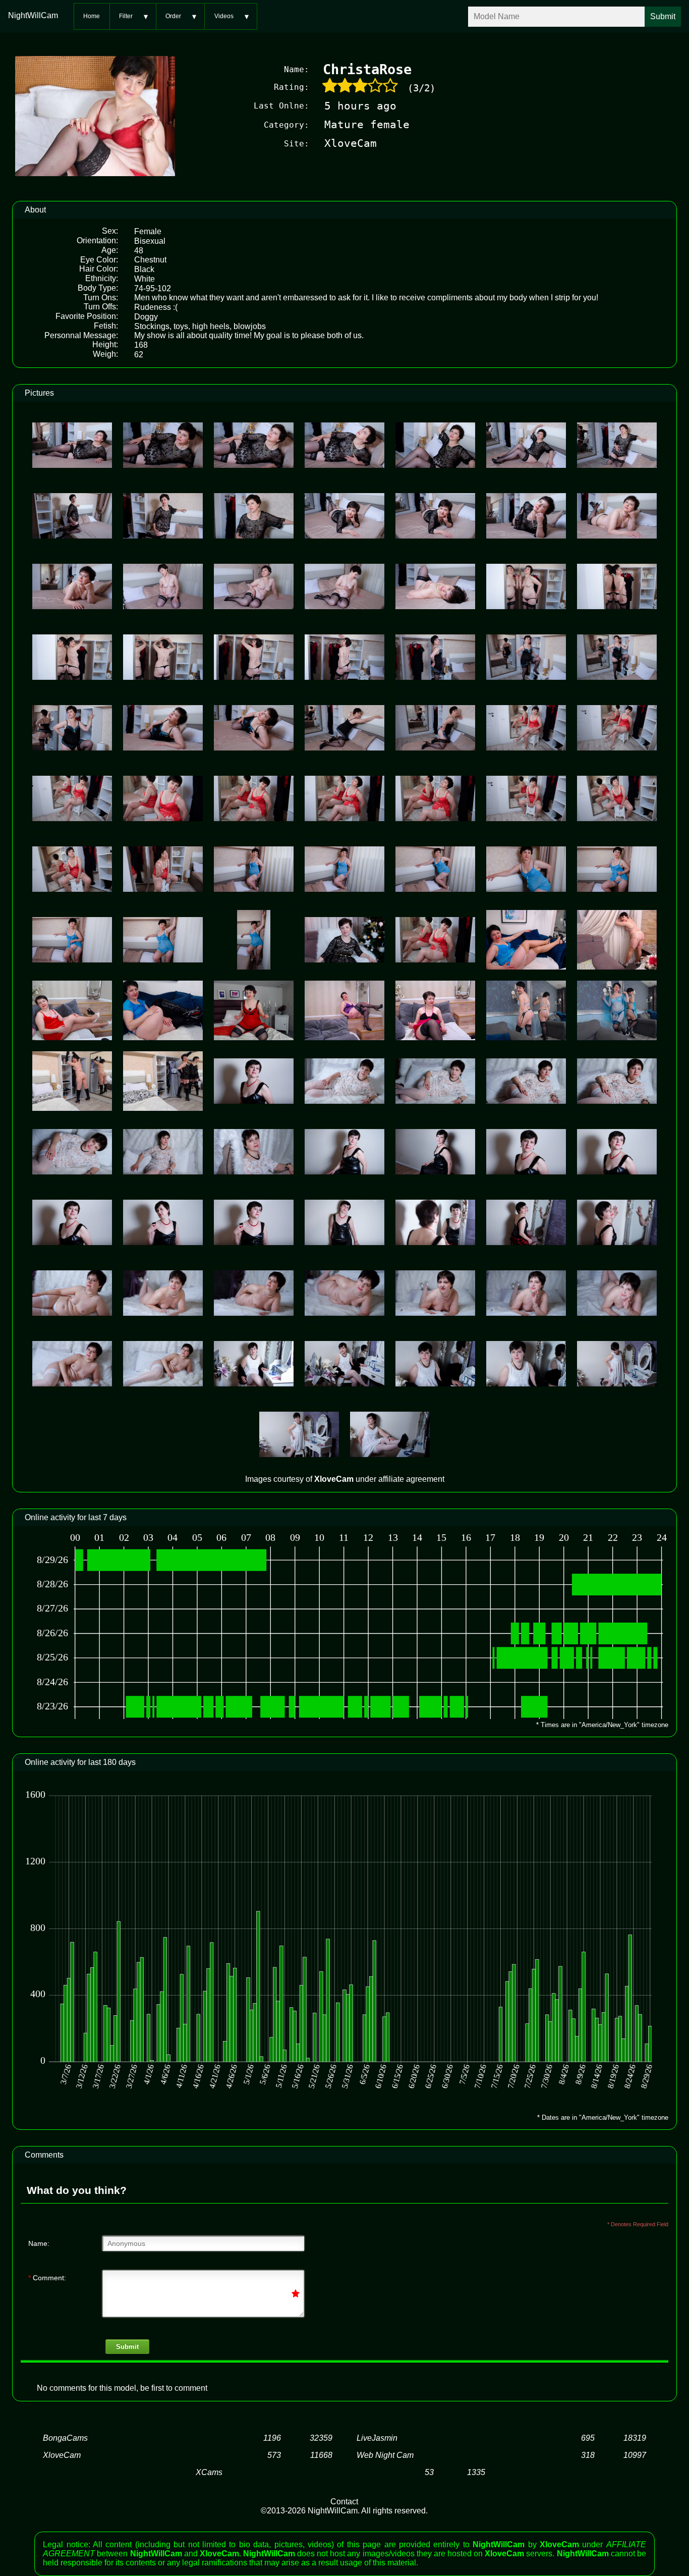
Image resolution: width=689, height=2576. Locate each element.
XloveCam (62, 2455)
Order (173, 16)
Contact (344, 2502)
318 (588, 2455)
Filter (126, 16)
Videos (224, 16)
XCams (209, 2472)
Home (92, 16)
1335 (476, 2472)
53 (429, 2472)
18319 (635, 2438)
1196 (272, 2438)
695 (588, 2438)
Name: (39, 2243)
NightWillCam (33, 15)
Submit (127, 2347)
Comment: (47, 2278)
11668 (321, 2455)
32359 (321, 2438)
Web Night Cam (385, 2455)
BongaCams (65, 2438)
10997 (635, 2455)
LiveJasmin (377, 2438)
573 (274, 2455)
